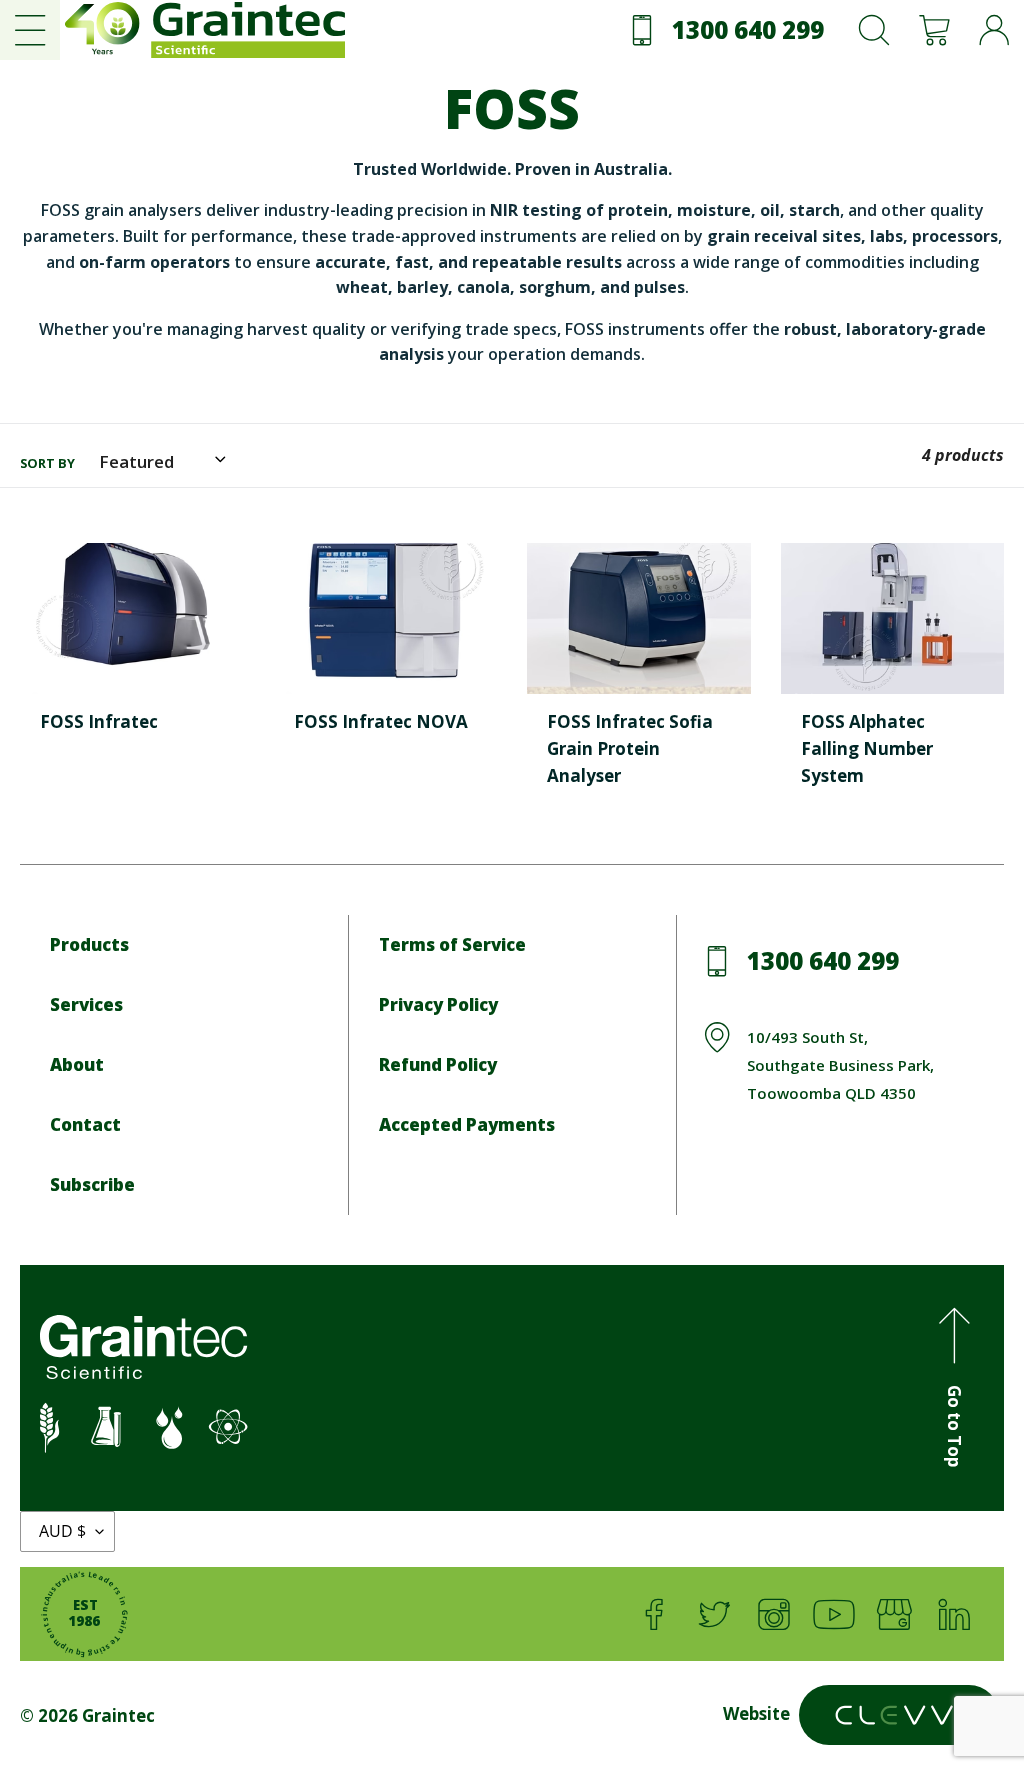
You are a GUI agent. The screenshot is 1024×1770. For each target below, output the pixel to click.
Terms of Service (452, 944)
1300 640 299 (823, 960)
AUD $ (62, 1531)
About (77, 1064)
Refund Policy (438, 1064)
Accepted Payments (467, 1124)
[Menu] (30, 30)
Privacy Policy (438, 1004)
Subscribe (92, 1184)
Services (86, 1004)
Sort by (47, 463)
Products (89, 944)
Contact (85, 1124)
